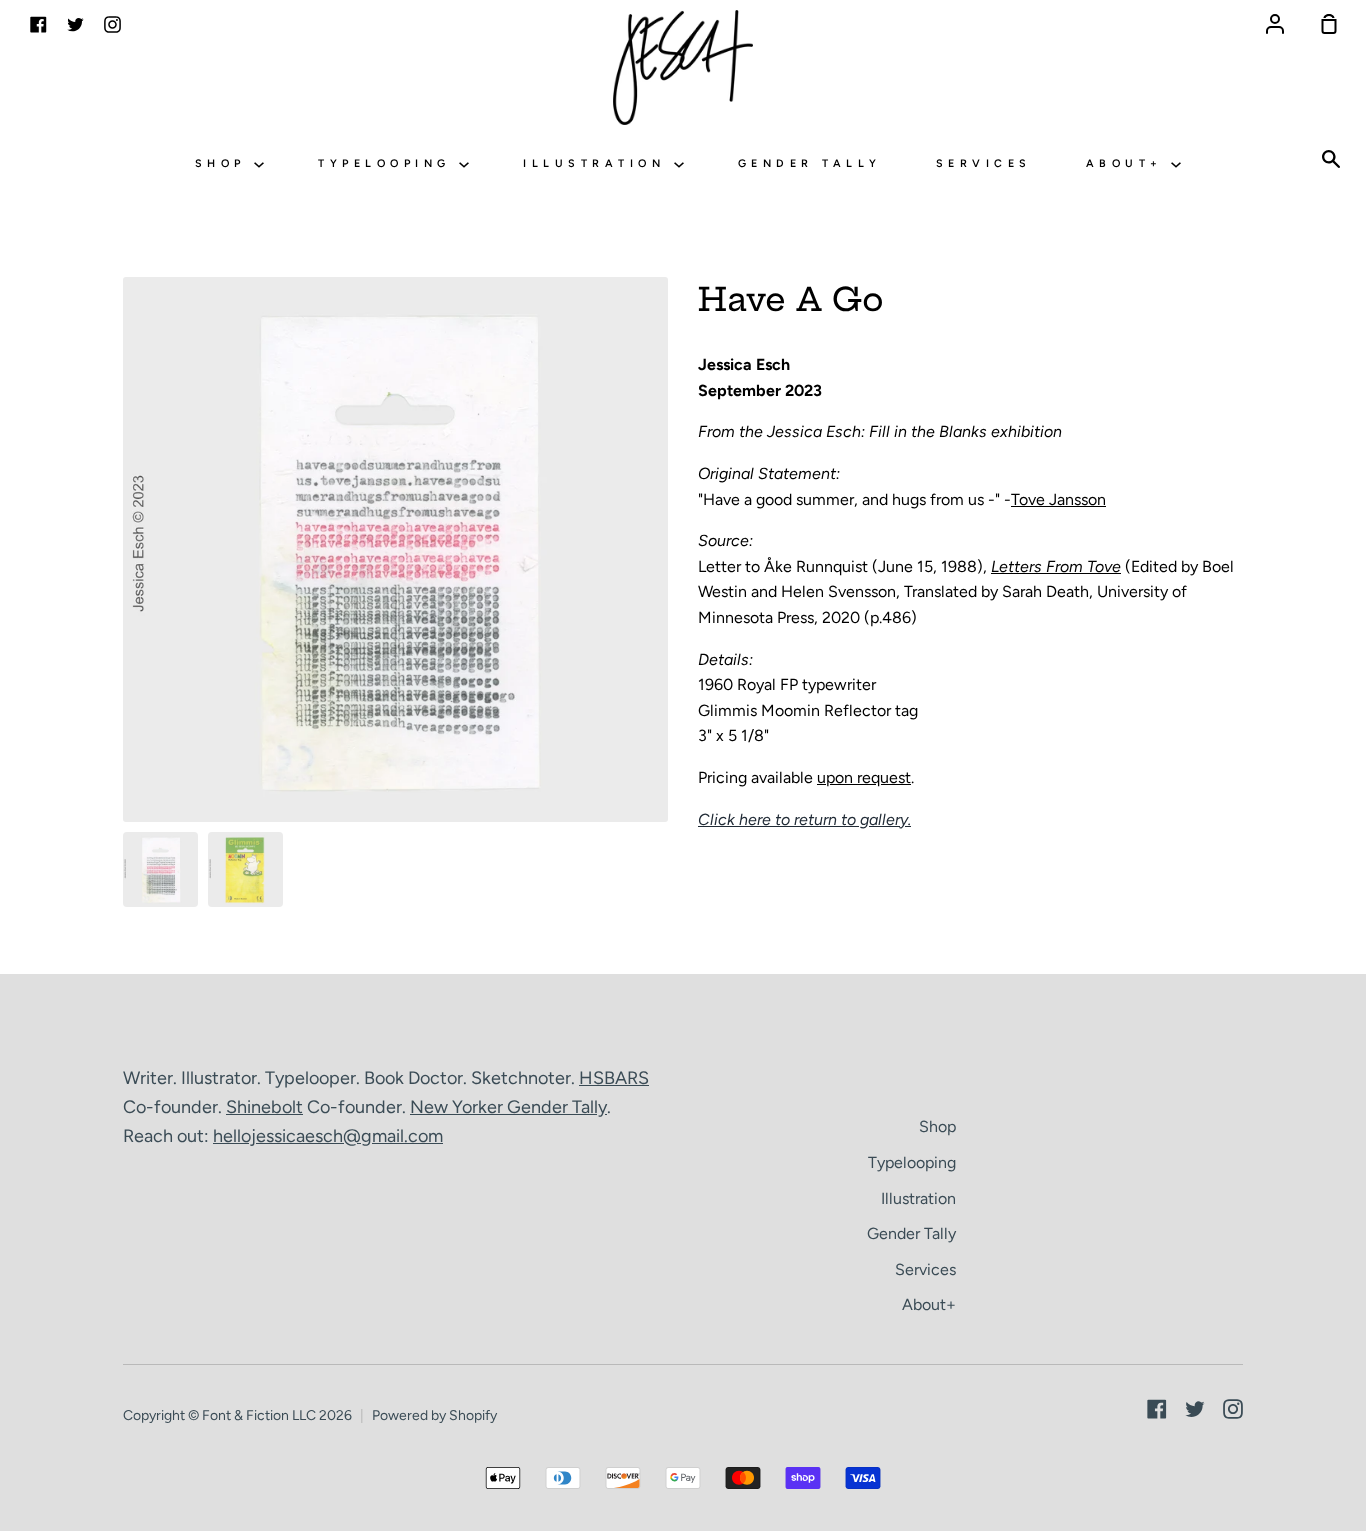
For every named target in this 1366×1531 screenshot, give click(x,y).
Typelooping (388, 163)
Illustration (598, 163)
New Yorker (458, 1107)
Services (984, 163)
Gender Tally (810, 163)
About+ (1129, 163)
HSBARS (614, 1078)
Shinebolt (264, 1107)
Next (662, 697)
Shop (225, 163)
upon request (864, 777)
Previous (129, 697)
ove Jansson (1062, 499)
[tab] (160, 869)
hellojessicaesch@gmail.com (328, 1136)
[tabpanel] (395, 549)
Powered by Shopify (434, 1415)
